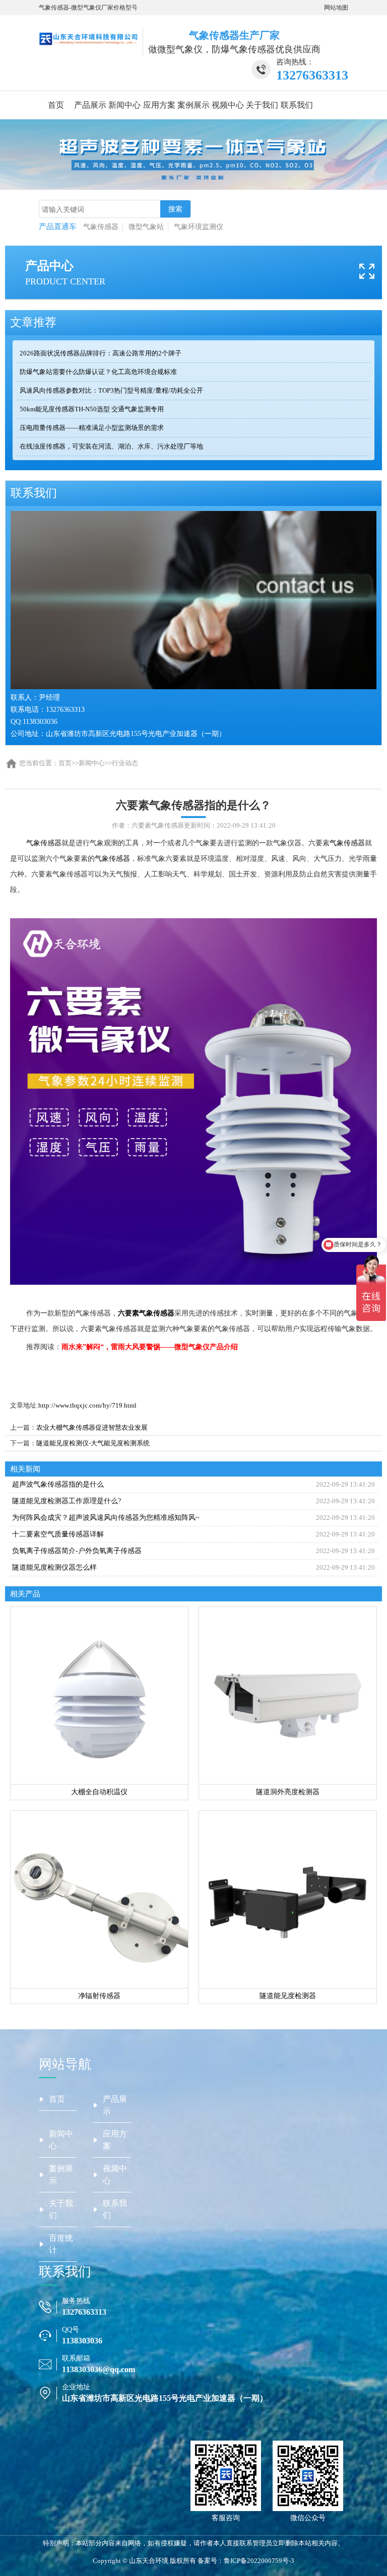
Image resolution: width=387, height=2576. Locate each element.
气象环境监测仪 (199, 227)
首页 (56, 105)
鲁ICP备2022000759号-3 (259, 2561)
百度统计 (61, 2244)
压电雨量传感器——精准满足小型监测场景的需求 (92, 428)
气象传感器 (101, 227)
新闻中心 (124, 105)
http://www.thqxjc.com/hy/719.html (87, 1405)
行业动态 (125, 763)
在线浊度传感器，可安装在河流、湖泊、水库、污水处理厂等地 (111, 446)
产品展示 (90, 105)
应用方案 (159, 105)
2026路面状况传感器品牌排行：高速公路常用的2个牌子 (101, 353)
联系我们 (297, 105)
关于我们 (262, 105)
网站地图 (336, 8)
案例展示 (193, 105)
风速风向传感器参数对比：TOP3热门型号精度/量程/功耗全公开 (111, 390)
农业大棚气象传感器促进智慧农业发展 (92, 1427)
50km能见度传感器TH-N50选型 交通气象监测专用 (92, 409)
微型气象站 (146, 227)
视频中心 (228, 105)
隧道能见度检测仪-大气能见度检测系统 (93, 1443)
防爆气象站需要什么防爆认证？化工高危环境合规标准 (98, 372)
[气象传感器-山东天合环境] (88, 38)
